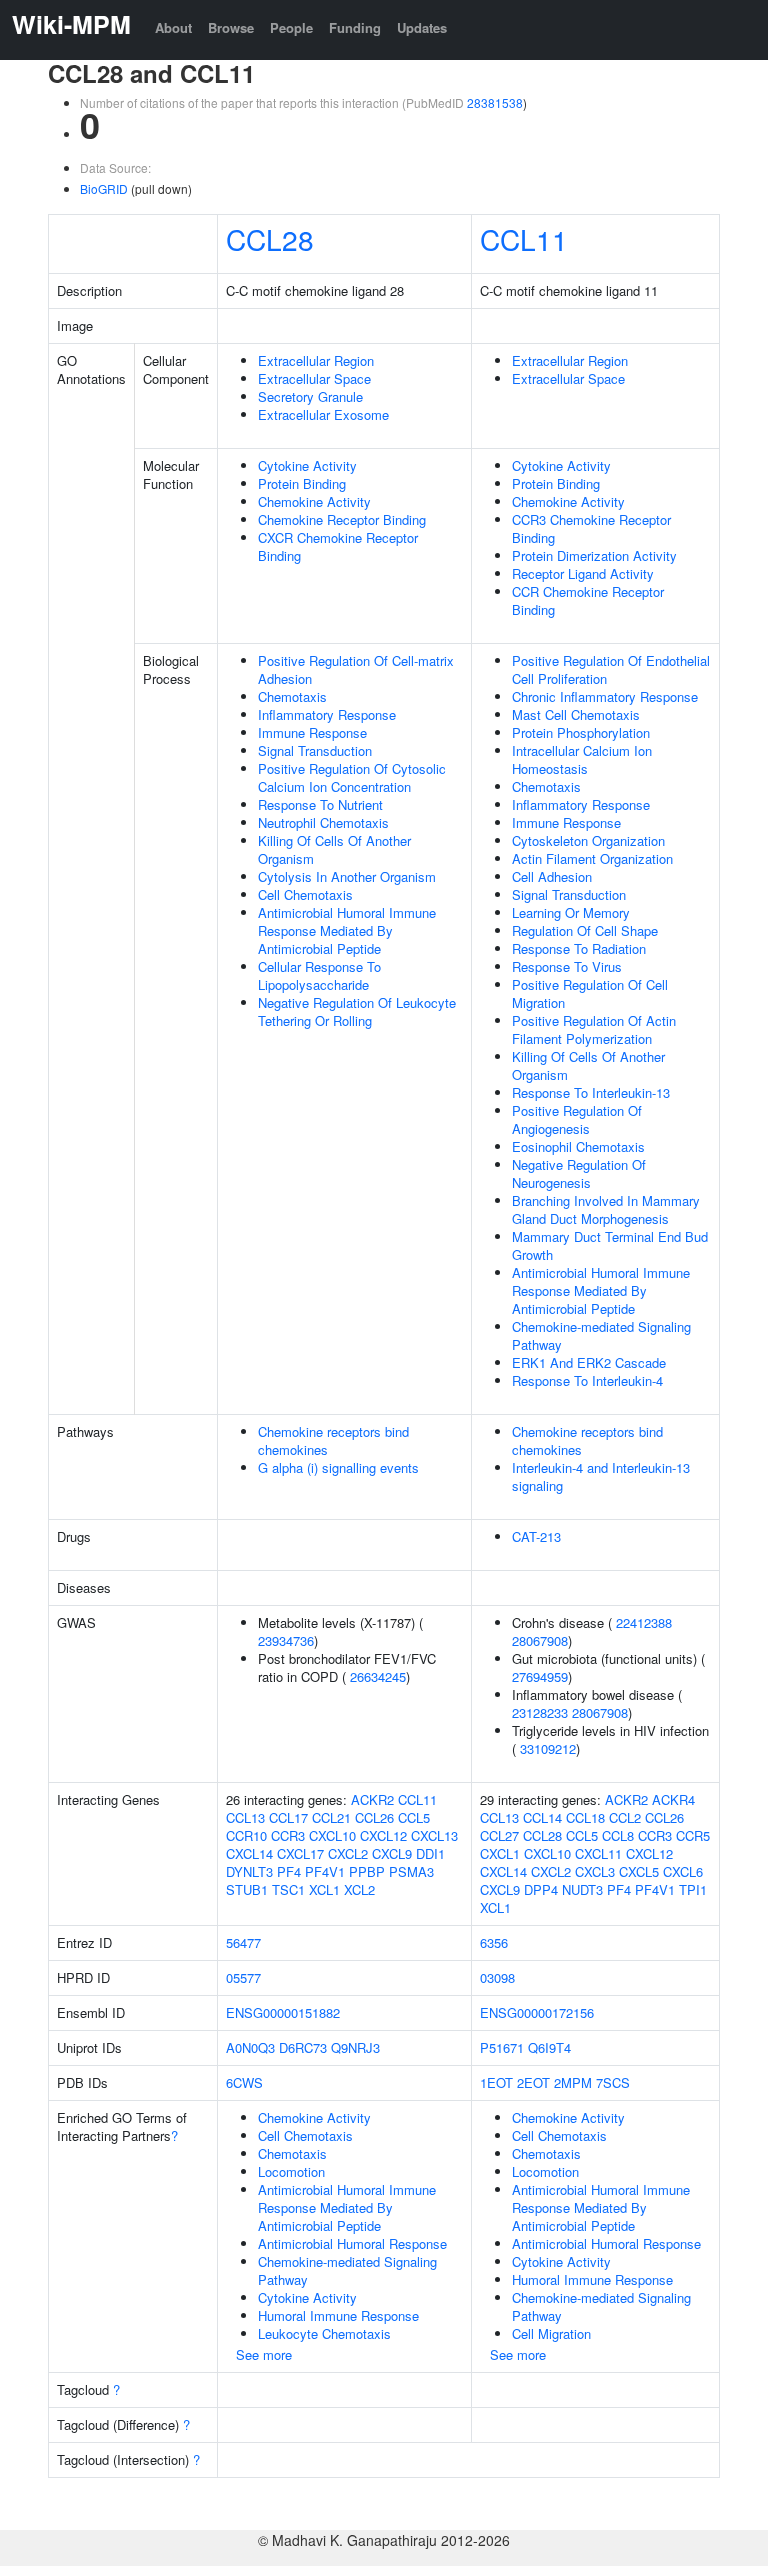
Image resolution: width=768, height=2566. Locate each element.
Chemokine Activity (314, 501)
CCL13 (245, 1817)
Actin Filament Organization (592, 858)
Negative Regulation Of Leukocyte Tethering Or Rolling (357, 1011)
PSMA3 (411, 1871)
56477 (243, 1942)
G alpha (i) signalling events (338, 1467)
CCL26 (374, 1817)
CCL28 (270, 239)
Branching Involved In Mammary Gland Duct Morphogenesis (606, 1209)
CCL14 (542, 1817)
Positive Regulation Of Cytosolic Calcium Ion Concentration (352, 777)
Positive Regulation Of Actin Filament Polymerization (594, 1029)
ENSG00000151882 (283, 2012)
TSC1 (288, 1889)
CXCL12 (383, 1835)
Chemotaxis (292, 696)
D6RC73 (303, 2047)
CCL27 (499, 1835)
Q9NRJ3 (355, 2047)
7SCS (613, 2082)
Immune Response (312, 732)
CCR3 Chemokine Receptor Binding (591, 528)
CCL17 (288, 1817)
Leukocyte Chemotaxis (324, 2333)
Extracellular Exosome (323, 414)
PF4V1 (325, 1871)
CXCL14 (249, 1853)
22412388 (644, 1622)
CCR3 (288, 1835)
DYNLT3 (249, 1871)
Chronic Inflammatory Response (605, 696)
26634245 (378, 1676)
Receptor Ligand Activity (583, 573)
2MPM (573, 2082)
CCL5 (414, 1817)
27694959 (540, 1676)
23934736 (286, 1640)
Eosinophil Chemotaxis (578, 1146)
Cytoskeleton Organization (588, 840)
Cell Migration (551, 2333)
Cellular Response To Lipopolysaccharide (319, 975)
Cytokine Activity (307, 465)
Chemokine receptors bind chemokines (333, 1440)
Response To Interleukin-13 (591, 1092)
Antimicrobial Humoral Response (352, 2243)
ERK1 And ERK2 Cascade (589, 1362)
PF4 (289, 1871)
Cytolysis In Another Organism (347, 876)
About (173, 27)
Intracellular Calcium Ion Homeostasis (582, 759)
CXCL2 (348, 1853)
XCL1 (324, 1889)
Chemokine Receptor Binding (342, 519)
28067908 (540, 1640)
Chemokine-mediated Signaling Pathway (601, 1335)
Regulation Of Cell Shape (585, 930)
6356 (494, 1942)
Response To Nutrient (320, 804)
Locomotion (291, 2171)
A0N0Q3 (250, 2047)
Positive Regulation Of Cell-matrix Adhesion (356, 669)
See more (264, 2354)
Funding (355, 27)
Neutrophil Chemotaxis (323, 822)
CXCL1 (500, 1853)
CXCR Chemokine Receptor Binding (338, 546)
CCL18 (585, 1817)
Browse (231, 27)
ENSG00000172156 (537, 2012)
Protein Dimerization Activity (594, 555)
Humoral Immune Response (338, 2315)
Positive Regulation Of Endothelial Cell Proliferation (611, 669)
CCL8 (618, 1835)
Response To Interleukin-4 (587, 1380)
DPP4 (541, 1889)
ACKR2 (372, 1799)
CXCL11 (598, 1853)
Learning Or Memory (571, 912)
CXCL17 (300, 1853)
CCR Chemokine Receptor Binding (588, 600)
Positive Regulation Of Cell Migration (590, 993)
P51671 (502, 2047)
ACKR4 (673, 1799)
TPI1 (693, 1889)
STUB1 (247, 1889)
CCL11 (524, 239)
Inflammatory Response (327, 714)
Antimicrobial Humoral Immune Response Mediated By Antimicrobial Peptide (347, 930)
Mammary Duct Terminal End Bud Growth (610, 1245)
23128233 (540, 1712)
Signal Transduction (315, 750)
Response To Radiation (579, 948)
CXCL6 (683, 1871)
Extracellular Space (314, 378)
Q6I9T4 (549, 2047)
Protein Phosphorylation (581, 732)
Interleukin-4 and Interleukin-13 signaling (601, 1476)
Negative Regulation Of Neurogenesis (579, 1173)
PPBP (367, 1871)
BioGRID (104, 188)
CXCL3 (595, 1871)
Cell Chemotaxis (305, 894)
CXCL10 (332, 1835)
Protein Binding (302, 483)
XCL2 (359, 1889)
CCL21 (331, 1817)
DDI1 (430, 1853)
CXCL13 (434, 1835)
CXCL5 (639, 1871)
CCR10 (246, 1835)
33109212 (548, 1748)
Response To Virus (567, 966)
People (291, 27)
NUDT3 (582, 1889)
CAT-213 (536, 1536)
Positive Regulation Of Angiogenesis (577, 1119)
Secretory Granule (310, 396)
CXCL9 (392, 1853)
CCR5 (693, 1835)
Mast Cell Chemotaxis (576, 714)
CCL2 (625, 1817)
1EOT (496, 2082)
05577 (243, 1977)
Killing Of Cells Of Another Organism (334, 849)
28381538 (495, 102)
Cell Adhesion (552, 876)
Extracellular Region (316, 360)
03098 (497, 1977)
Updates (422, 27)
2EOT (533, 2082)
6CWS (244, 2082)
